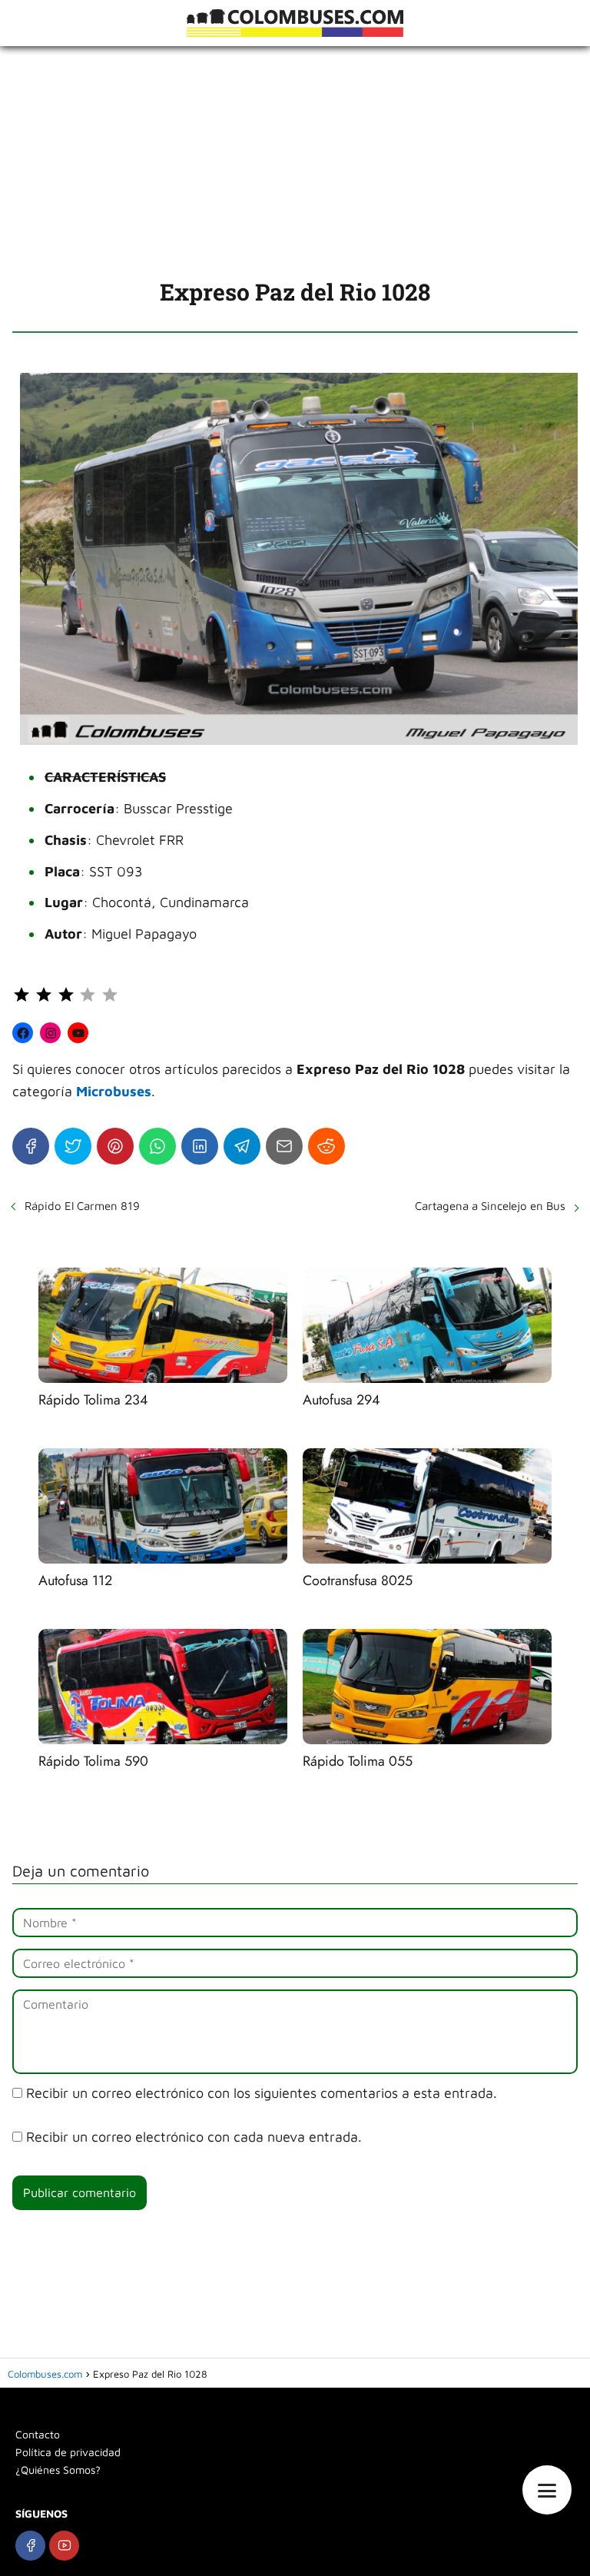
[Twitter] (73, 1146)
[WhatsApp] (157, 1146)
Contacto (38, 2434)
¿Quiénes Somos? (58, 2470)
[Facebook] (31, 1146)
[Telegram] (242, 1146)
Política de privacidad (68, 2452)
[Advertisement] (295, 161)
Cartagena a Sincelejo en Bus (490, 1206)
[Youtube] (64, 2546)
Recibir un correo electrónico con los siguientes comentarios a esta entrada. (262, 2093)
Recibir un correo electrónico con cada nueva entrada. (194, 2137)
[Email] (284, 1146)
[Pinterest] (115, 1146)
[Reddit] (326, 1146)
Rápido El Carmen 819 (82, 1206)
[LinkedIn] (200, 1146)
